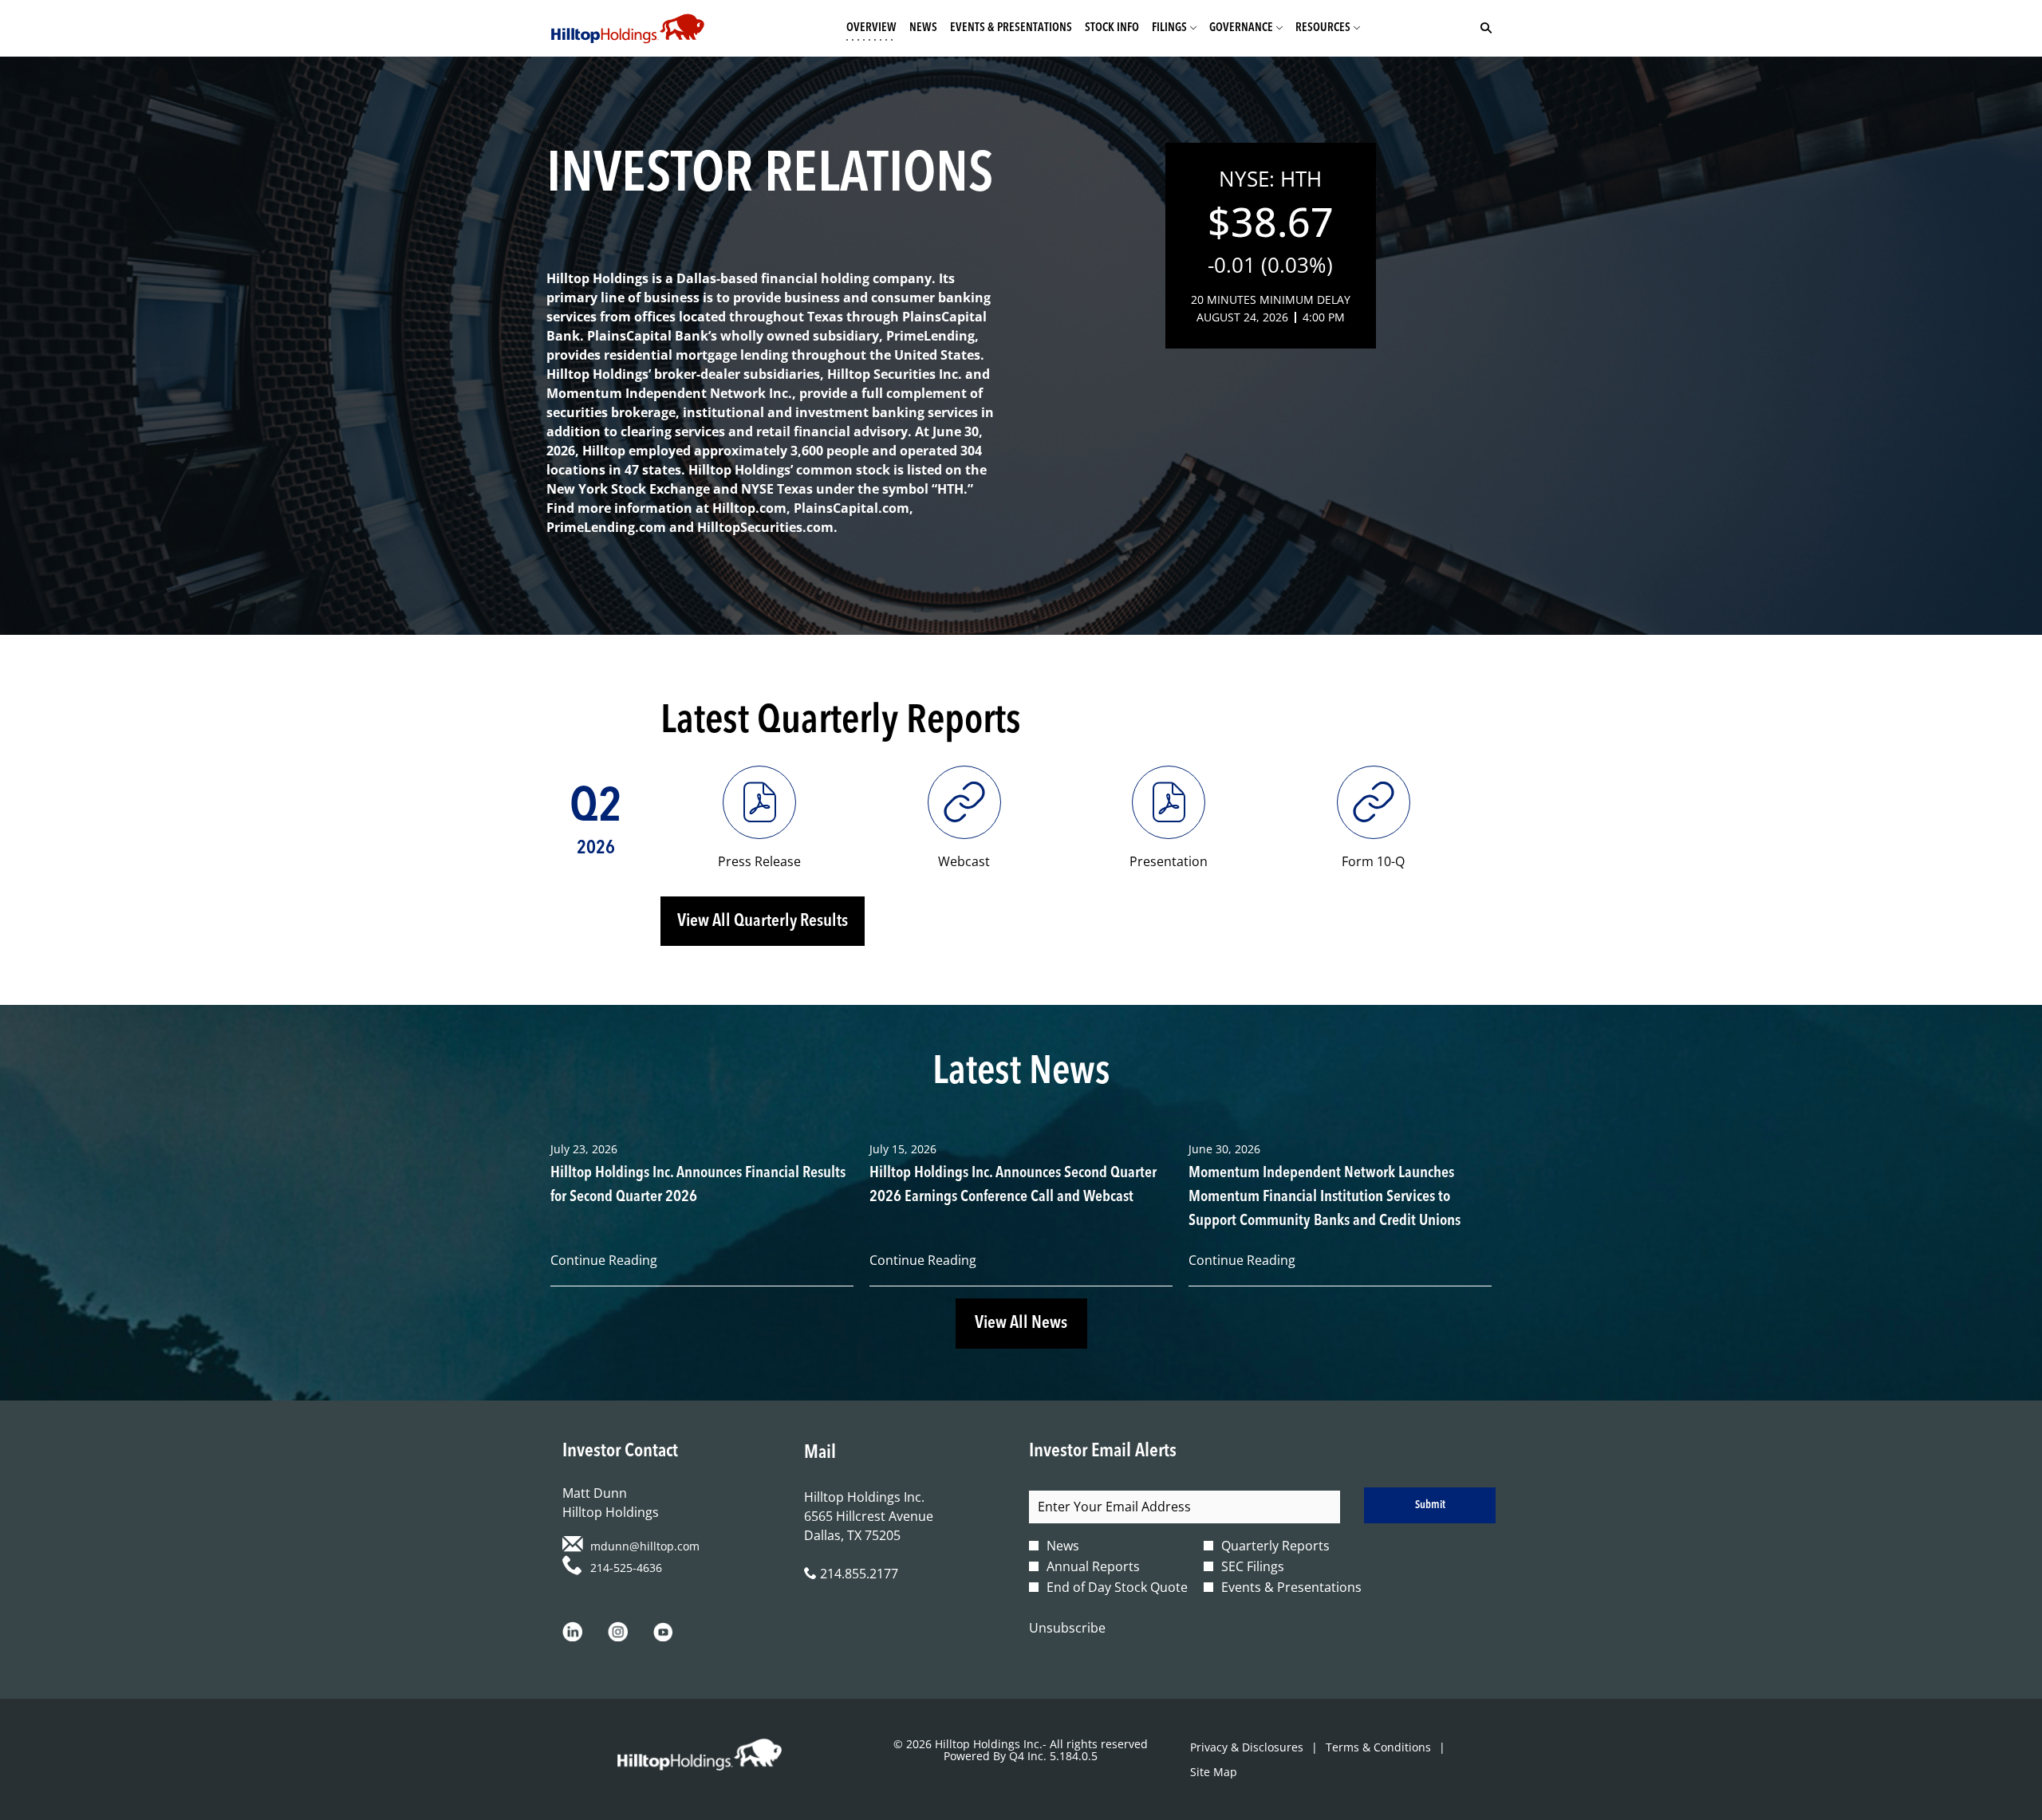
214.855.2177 (857, 1574)
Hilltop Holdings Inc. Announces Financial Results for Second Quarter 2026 (698, 1185)
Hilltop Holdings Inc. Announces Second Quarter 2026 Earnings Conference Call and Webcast (1013, 1185)
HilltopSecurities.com (765, 527)
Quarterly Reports (1275, 1546)
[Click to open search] (1482, 28)
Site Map (1214, 1772)
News (1063, 1546)
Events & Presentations (1291, 1587)
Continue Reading (604, 1260)
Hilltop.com (749, 508)
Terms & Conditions (1378, 1747)
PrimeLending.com (606, 527)
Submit (1430, 1505)
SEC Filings (1253, 1566)
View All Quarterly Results (763, 921)
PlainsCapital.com (851, 508)
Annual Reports (1093, 1566)
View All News (1021, 1323)
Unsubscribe (1067, 1628)
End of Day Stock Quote (1117, 1587)
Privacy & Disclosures (1247, 1747)
